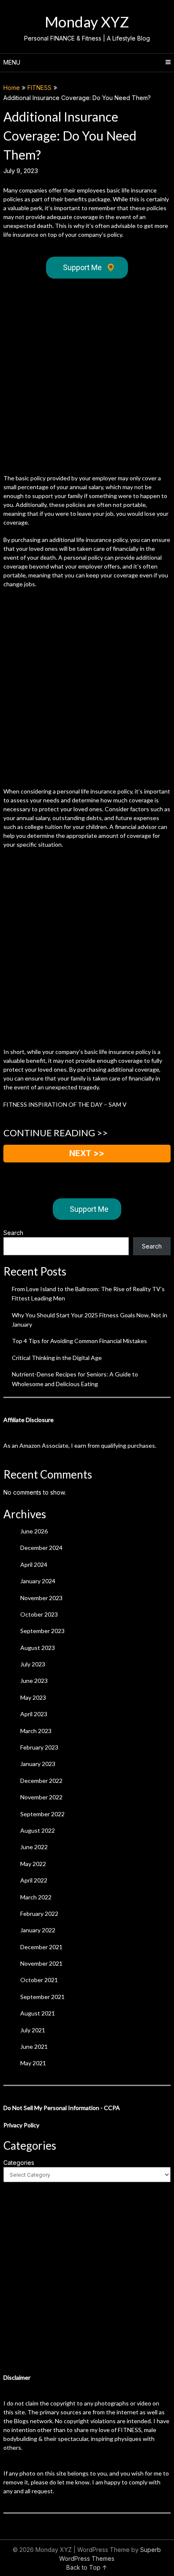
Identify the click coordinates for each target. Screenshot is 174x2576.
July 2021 (33, 2030)
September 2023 (42, 1631)
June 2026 (34, 1531)
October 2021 (39, 1980)
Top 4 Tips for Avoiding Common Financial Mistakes (79, 1341)
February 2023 (39, 1747)
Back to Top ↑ (87, 2567)
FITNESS (39, 88)
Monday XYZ (87, 22)
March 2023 (36, 1731)
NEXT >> (87, 1153)
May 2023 (33, 1697)
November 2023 (41, 1598)
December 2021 (41, 1947)
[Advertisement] (87, 378)
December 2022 (41, 1781)
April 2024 (34, 1564)
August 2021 (38, 2013)
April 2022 (34, 1880)
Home (12, 88)
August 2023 (38, 1648)
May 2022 (33, 1864)
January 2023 (38, 1764)
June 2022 (34, 1847)
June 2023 (34, 1681)
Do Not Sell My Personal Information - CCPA (62, 2108)
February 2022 (39, 1914)
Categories (19, 2163)
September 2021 (42, 1997)
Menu (12, 62)
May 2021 (33, 2063)
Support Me (89, 267)
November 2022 (41, 1797)
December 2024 (41, 1548)
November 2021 (41, 1963)
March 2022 (36, 1897)
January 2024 (38, 1581)
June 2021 (34, 2046)
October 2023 (39, 1614)
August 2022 (38, 1830)
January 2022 (38, 1930)
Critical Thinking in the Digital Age (57, 1358)
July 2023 (33, 1664)
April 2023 (34, 1714)
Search (13, 1233)
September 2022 (42, 1814)
